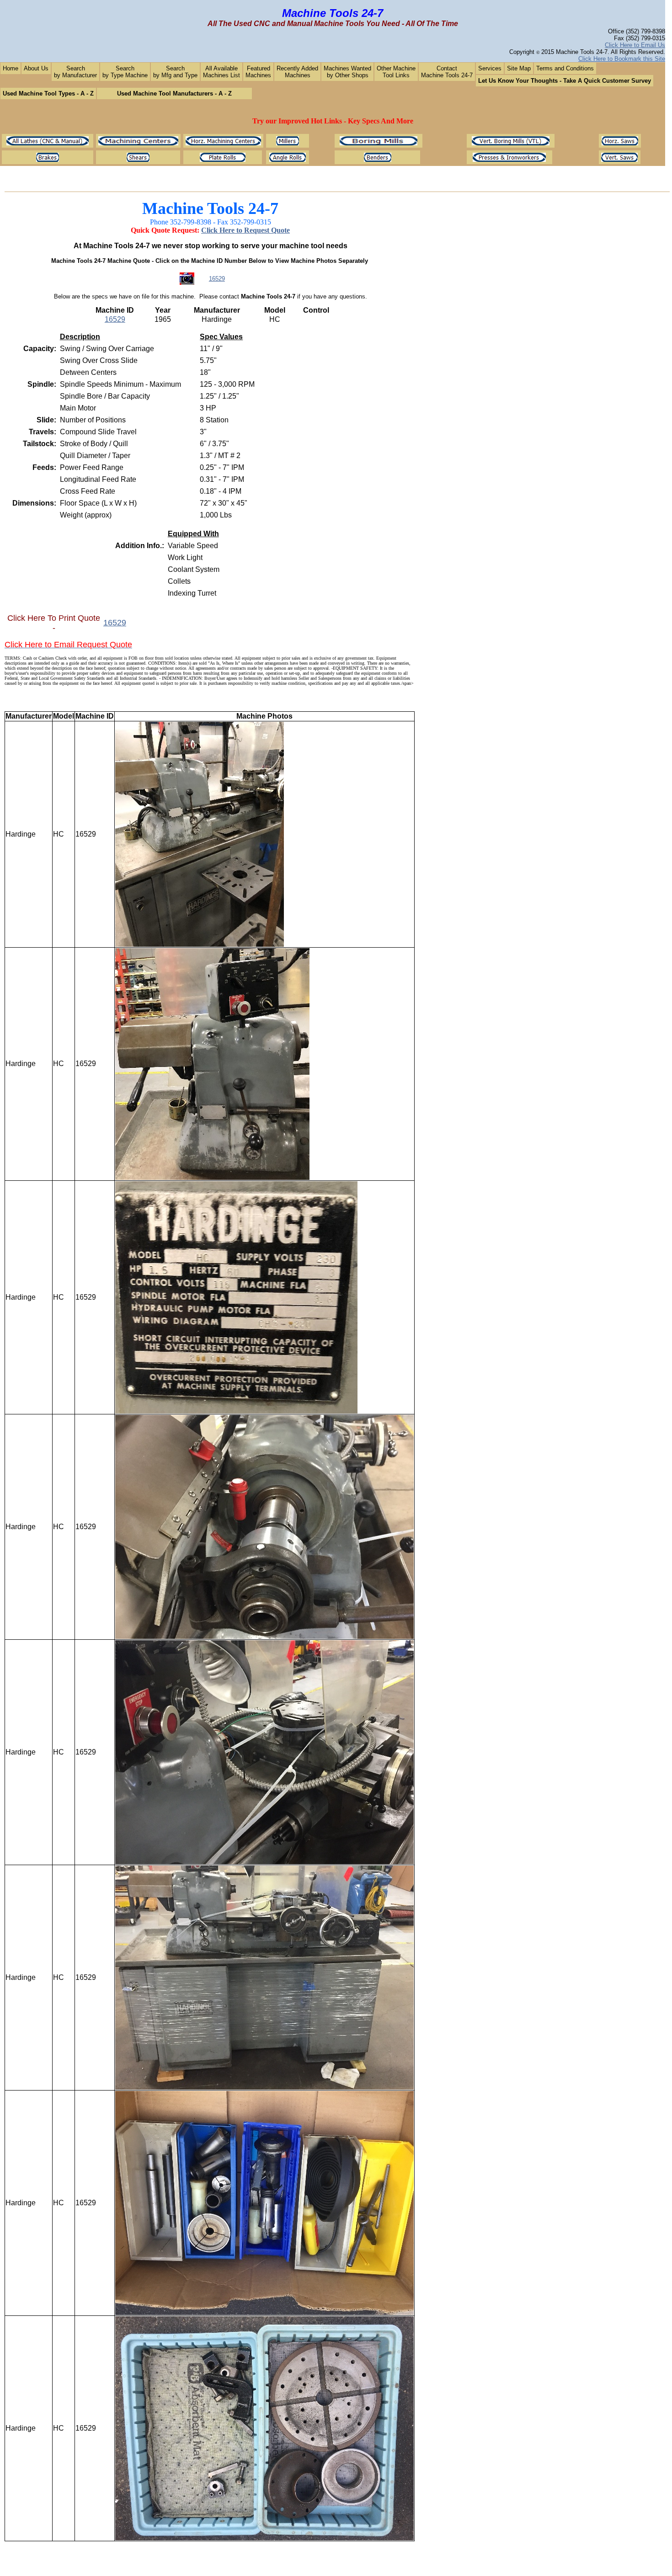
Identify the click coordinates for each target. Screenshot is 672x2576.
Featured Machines (258, 72)
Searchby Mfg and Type (175, 72)
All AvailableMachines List (221, 72)
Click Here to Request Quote (245, 230)
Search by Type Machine (125, 72)
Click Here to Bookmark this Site (622, 59)
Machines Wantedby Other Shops (347, 72)
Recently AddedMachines (297, 72)
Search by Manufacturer (75, 72)
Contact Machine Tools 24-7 (447, 72)
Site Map (519, 68)
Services (490, 68)
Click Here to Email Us (635, 45)
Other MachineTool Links (396, 72)
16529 (217, 279)
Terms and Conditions (565, 68)
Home (11, 68)
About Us (36, 68)
